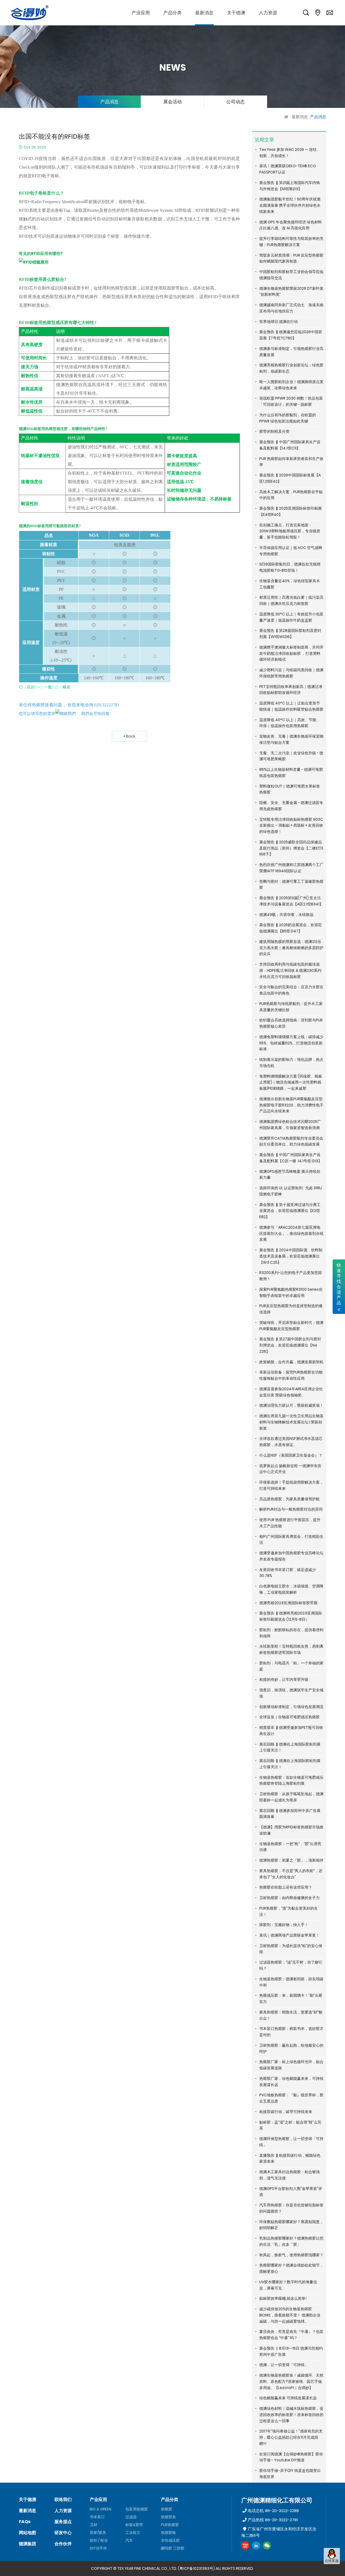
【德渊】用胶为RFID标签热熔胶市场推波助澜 (291, 1830)
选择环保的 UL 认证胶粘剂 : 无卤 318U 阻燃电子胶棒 (291, 1191)
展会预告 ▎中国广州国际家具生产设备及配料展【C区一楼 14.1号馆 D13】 (291, 1158)
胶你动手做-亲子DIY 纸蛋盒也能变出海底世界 (290, 2474)
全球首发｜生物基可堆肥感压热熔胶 (289, 1717)
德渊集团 (27, 2544)
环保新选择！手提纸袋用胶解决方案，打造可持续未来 (291, 1485)
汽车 (129, 2540)
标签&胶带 (134, 2525)
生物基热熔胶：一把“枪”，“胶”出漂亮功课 (290, 1847)
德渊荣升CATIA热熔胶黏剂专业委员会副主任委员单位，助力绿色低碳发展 (291, 1141)
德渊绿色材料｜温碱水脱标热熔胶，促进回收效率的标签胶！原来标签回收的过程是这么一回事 (291, 2415)
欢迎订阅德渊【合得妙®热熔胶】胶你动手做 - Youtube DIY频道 (291, 2457)
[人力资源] (268, 13)
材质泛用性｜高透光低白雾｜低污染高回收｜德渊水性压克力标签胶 (291, 600)
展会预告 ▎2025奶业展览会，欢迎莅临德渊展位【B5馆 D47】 (291, 928)
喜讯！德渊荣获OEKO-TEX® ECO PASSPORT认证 (288, 169)
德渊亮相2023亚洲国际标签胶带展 (288, 1603)
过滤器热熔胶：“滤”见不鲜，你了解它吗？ (291, 1965)
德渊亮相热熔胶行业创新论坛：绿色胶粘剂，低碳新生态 (291, 368)
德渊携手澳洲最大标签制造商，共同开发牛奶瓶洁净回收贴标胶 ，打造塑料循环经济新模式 (291, 653)
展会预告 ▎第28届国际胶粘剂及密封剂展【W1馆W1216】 (290, 634)
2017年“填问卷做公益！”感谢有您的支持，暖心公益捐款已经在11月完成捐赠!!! (291, 2437)
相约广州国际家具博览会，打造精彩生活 (291, 1540)
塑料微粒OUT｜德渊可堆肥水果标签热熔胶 (290, 789)
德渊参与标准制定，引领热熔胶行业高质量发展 (291, 352)
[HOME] (287, 117)
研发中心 (63, 2533)
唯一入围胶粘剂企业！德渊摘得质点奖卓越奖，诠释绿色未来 (291, 385)
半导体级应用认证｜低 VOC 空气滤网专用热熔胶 (291, 551)
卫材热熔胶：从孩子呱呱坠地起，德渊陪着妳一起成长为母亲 (291, 1797)
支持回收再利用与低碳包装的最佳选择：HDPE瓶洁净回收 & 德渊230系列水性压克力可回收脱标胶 (290, 970)
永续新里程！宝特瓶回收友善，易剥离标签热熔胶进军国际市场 (291, 1649)
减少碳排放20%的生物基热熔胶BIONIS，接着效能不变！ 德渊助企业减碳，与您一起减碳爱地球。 (290, 2315)
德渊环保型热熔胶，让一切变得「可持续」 (291, 2142)
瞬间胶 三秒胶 (173, 2548)
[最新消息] (204, 13)
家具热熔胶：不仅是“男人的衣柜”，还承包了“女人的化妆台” (291, 1874)
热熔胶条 (168, 2517)
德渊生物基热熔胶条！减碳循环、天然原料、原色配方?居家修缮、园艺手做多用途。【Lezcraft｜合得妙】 (291, 2381)
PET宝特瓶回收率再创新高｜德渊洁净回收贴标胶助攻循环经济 (291, 690)
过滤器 (131, 2517)
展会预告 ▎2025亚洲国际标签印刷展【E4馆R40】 (291, 511)
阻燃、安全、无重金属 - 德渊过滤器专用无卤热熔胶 (291, 806)
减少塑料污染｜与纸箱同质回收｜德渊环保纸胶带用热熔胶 (291, 673)
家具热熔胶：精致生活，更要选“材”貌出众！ (291, 2015)
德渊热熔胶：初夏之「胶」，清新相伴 (291, 1860)
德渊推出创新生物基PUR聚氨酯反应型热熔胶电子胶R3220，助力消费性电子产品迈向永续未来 (291, 1105)
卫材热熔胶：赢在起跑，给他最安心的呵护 (291, 2048)
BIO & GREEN (101, 2509)
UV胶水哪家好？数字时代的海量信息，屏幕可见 (288, 2285)
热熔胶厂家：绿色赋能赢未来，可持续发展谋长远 (291, 2082)
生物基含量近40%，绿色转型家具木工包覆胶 (290, 584)
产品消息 (109, 102)
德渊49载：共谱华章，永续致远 (286, 915)
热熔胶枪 (168, 2533)
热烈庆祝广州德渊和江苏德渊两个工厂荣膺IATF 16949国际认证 (291, 868)
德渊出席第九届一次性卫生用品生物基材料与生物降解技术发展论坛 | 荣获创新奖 (291, 1422)
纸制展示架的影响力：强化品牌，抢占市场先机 (291, 1063)
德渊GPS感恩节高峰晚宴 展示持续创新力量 (290, 1175)
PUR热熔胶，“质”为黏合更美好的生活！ (289, 1911)
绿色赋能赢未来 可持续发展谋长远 (288, 2398)
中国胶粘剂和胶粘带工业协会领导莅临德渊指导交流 (291, 275)
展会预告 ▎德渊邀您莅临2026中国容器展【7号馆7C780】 (291, 335)
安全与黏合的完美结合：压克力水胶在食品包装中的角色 (291, 990)
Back (131, 736)
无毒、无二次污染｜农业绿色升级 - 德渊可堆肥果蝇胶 (291, 756)
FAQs (25, 2522)
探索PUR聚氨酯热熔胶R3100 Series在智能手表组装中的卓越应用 (291, 1292)
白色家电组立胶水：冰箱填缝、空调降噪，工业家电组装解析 (291, 1589)
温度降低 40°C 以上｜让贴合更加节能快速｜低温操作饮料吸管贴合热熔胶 (291, 706)
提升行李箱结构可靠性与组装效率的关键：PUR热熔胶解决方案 (291, 242)
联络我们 (63, 2500)
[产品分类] (172, 13)
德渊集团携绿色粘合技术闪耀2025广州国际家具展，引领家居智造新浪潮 (290, 1125)
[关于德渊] (236, 13)
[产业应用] (141, 13)
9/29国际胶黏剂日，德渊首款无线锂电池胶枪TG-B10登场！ (290, 567)
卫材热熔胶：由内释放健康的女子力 (289, 1898)
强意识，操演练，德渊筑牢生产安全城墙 (291, 1693)
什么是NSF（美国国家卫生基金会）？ (291, 1455)
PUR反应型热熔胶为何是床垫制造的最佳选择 (291, 1309)
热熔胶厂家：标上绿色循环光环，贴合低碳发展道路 (291, 2065)
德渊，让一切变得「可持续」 (284, 2365)
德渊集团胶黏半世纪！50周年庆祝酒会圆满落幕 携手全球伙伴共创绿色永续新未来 (290, 205)
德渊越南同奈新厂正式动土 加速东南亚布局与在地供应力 (291, 308)
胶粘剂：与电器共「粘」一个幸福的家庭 (291, 1666)
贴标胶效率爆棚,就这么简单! (283, 2298)
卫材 (94, 2525)
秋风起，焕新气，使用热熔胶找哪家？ (291, 2255)
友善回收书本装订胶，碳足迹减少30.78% (288, 1573)
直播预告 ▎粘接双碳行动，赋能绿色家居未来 (290, 2158)
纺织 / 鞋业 (99, 2540)
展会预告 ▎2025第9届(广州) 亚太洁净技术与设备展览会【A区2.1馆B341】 (291, 901)
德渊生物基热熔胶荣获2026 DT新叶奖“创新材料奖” (291, 292)
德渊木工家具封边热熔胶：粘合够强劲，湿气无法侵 (289, 2175)
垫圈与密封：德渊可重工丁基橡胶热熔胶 (291, 885)
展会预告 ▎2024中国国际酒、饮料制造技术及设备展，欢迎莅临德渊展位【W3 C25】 (291, 1256)
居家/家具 (98, 2533)
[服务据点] (318, 13)
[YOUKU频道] (245, 2546)
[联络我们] (330, 13)
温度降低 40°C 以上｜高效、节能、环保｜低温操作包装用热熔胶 (290, 723)
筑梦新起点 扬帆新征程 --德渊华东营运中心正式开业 (290, 1469)
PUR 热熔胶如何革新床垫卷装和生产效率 (291, 462)
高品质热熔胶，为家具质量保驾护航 (289, 1499)
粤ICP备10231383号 (196, 2568)
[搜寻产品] (306, 13)
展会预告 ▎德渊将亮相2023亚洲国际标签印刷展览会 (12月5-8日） (291, 1616)
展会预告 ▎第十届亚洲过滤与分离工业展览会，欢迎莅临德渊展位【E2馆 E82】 (290, 1211)
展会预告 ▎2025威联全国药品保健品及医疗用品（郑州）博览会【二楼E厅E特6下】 (291, 848)
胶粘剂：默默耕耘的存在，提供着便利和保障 (291, 1633)
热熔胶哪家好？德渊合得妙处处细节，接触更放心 (291, 2268)
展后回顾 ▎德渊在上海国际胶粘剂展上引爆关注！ (290, 1747)
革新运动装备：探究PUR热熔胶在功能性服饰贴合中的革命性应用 (291, 1375)
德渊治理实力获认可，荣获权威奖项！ (291, 1405)
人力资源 (63, 2511)
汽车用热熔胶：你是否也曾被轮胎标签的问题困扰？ (291, 2208)
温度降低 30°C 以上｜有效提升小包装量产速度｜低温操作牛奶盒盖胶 (291, 617)
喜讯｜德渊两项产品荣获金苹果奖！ (289, 1935)
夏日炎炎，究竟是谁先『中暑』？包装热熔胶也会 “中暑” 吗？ (291, 2335)
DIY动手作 (98, 2548)
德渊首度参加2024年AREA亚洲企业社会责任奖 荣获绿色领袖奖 (291, 1392)
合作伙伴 (63, 2544)
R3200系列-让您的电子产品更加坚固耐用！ (291, 1276)
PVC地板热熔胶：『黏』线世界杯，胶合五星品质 (291, 2098)
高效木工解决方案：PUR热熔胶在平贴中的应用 (291, 495)
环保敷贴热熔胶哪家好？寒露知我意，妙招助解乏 (291, 2225)
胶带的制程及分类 (274, 431)
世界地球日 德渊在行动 (279, 322)
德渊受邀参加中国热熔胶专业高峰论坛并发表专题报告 (291, 1556)
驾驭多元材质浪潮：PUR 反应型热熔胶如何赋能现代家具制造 (291, 258)
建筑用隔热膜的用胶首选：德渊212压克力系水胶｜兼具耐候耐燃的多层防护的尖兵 (291, 948)
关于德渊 (27, 2500)
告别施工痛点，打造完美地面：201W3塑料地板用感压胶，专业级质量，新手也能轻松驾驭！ (290, 531)
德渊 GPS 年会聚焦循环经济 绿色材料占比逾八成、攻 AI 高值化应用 (291, 225)
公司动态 (236, 102)
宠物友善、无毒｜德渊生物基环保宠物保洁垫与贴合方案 (291, 739)
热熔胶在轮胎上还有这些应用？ (286, 1887)
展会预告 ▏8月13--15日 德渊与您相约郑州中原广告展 (291, 2351)
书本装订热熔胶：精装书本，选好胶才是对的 (291, 2032)
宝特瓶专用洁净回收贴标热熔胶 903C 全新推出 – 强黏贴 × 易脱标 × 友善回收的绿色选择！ (291, 826)
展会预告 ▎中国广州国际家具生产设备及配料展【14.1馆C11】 (290, 445)
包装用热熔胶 (137, 2509)
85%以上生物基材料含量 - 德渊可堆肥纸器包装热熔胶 (291, 773)
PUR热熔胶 (170, 2525)
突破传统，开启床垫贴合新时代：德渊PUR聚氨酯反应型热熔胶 (291, 1326)
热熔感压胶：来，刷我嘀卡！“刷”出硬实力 (291, 1999)
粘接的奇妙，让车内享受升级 (284, 1679)
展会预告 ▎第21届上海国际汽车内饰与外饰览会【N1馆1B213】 (290, 186)
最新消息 (300, 117)
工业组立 (133, 2533)
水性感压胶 (170, 2540)
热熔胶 (167, 2509)
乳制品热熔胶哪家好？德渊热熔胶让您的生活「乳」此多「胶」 (291, 2241)
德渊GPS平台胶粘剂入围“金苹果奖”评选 (291, 2192)
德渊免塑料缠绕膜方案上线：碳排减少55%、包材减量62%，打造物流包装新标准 (291, 1043)
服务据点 (63, 2522)
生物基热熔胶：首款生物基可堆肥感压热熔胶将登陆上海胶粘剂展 (291, 1781)
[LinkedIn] (256, 2546)
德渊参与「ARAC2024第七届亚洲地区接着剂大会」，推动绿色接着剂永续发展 (291, 1234)
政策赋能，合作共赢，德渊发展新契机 (291, 1362)
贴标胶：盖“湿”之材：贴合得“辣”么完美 (290, 2125)
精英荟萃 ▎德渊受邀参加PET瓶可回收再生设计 (291, 1731)
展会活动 (172, 102)
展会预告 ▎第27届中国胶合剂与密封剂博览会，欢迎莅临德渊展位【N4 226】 (290, 1345)
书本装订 (97, 2517)
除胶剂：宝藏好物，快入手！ (284, 1925)
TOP (332, 2569)
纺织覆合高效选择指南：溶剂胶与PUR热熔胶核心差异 (291, 1023)
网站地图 (27, 2533)
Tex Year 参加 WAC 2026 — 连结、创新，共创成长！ (290, 153)
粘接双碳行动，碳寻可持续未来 (286, 2112)
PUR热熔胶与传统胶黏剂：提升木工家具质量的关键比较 (291, 1007)
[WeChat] (267, 2546)
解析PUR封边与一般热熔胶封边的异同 (291, 1509)
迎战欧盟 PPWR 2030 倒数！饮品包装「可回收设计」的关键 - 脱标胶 (291, 401)
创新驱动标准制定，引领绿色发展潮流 (291, 1707)
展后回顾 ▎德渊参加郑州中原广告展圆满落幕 (290, 1814)
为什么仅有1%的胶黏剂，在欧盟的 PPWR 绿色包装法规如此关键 (288, 418)
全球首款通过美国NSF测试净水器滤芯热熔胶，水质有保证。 (291, 1442)
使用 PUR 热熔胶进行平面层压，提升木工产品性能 (290, 1523)
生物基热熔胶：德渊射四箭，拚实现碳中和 (291, 1982)
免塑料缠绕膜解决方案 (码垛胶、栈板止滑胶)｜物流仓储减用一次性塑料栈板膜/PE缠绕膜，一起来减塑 (291, 1082)
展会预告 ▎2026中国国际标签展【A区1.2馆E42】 (290, 478)
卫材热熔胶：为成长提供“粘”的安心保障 (291, 1949)
